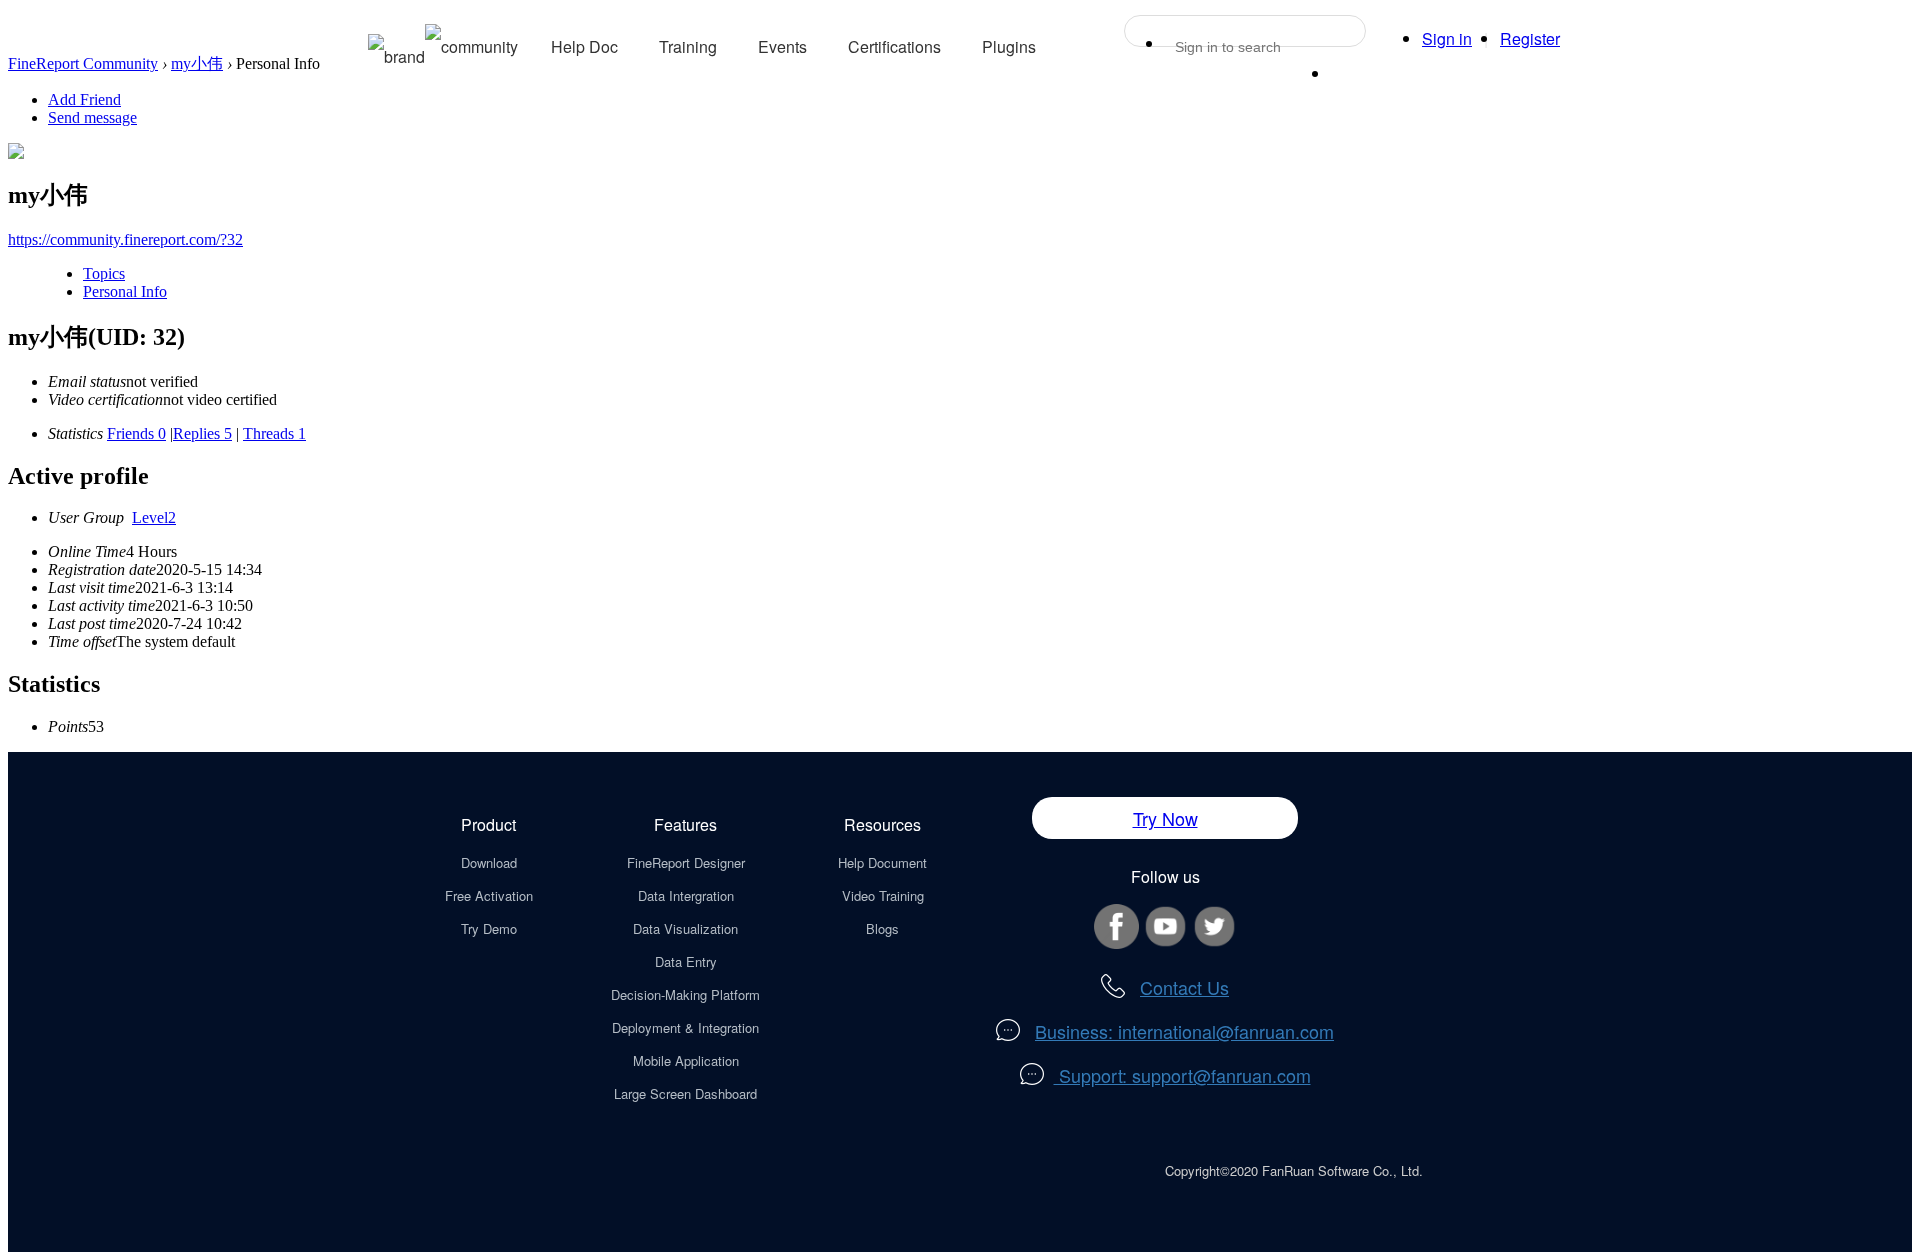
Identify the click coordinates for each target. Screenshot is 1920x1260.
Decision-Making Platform (685, 994)
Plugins (1009, 46)
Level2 (154, 517)
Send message (92, 117)
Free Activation (489, 895)
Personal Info (125, 291)
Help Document (882, 862)
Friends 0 (136, 433)
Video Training (883, 895)
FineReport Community (83, 63)
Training (688, 46)
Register (1530, 38)
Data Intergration (686, 895)
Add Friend (84, 99)
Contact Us (1184, 987)
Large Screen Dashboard (685, 1093)
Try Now (1165, 818)
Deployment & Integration (685, 1027)
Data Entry (686, 961)
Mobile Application (686, 1060)
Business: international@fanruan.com (1184, 1031)
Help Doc (584, 46)
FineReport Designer (686, 862)
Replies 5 (202, 433)
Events (782, 46)
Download (489, 862)
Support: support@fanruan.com (1182, 1075)
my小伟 (197, 63)
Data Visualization (685, 928)
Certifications (894, 46)
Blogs (882, 928)
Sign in (1447, 38)
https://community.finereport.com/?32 (125, 239)
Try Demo (489, 928)
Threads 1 (274, 433)
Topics (104, 273)
